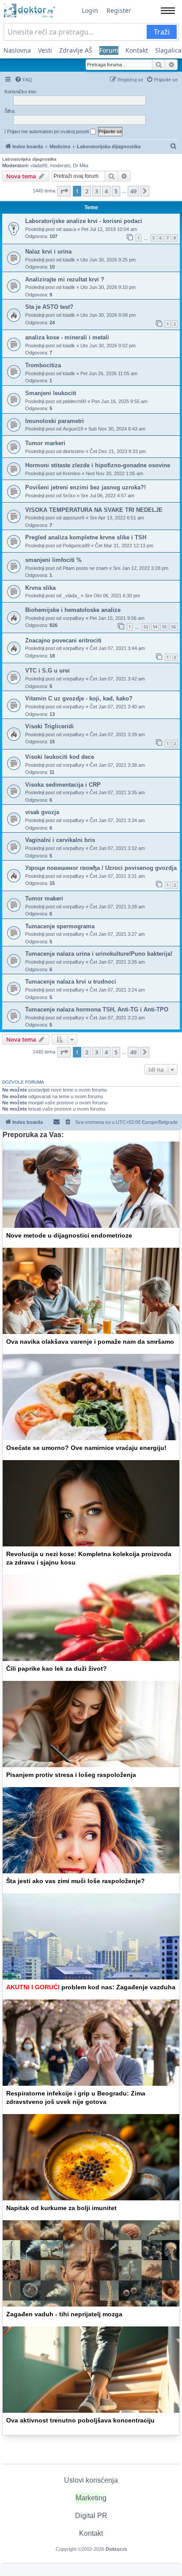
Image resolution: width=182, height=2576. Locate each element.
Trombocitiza (43, 365)
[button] (64, 191)
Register (119, 10)
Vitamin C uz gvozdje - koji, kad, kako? (79, 698)
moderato (60, 165)
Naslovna (17, 50)
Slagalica (168, 50)
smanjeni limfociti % (53, 560)
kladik (69, 260)
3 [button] (97, 191)
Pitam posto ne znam (85, 568)
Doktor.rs (116, 2549)
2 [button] (87, 191)
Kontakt (137, 50)
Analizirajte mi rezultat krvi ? (65, 279)
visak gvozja (42, 812)
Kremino (72, 473)
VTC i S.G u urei (47, 671)
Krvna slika (40, 588)
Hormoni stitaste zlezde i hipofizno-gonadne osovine (98, 465)
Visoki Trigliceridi (49, 726)
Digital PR (91, 2516)
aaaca (69, 229)
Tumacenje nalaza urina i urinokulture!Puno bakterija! (99, 954)
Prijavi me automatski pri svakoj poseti (49, 131)
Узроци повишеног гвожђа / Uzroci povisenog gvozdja (101, 868)
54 (155, 627)
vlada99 (39, 165)
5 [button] (116, 191)
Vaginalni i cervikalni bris (60, 840)
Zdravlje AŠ (76, 50)
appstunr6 (74, 518)
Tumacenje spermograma (60, 926)
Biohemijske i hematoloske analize (73, 610)
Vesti (45, 50)
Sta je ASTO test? (49, 307)
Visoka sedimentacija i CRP (63, 785)
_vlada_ (71, 596)
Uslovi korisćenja (91, 2480)
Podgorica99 (76, 546)
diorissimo (74, 451)
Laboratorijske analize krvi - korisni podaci (84, 221)
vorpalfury (74, 618)
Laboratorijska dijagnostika (29, 159)
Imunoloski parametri (55, 421)
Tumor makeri (44, 898)
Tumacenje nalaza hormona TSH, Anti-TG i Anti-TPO (97, 1009)
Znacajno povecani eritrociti (63, 640)
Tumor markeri (45, 443)
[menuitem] (23, 80)
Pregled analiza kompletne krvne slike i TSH (86, 537)
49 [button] (133, 191)
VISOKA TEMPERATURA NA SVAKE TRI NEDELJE (94, 510)
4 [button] (106, 191)
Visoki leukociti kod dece (60, 757)
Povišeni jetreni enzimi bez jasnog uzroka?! (85, 487)
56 (174, 627)
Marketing (91, 2498)
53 (146, 627)
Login (90, 10)
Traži (162, 32)
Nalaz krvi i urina (48, 252)
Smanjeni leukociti (51, 393)
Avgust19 (73, 429)
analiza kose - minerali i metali (67, 337)
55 (164, 627)
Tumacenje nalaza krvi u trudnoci (71, 982)
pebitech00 (74, 401)
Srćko (69, 496)
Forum (109, 50)
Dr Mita (81, 165)
